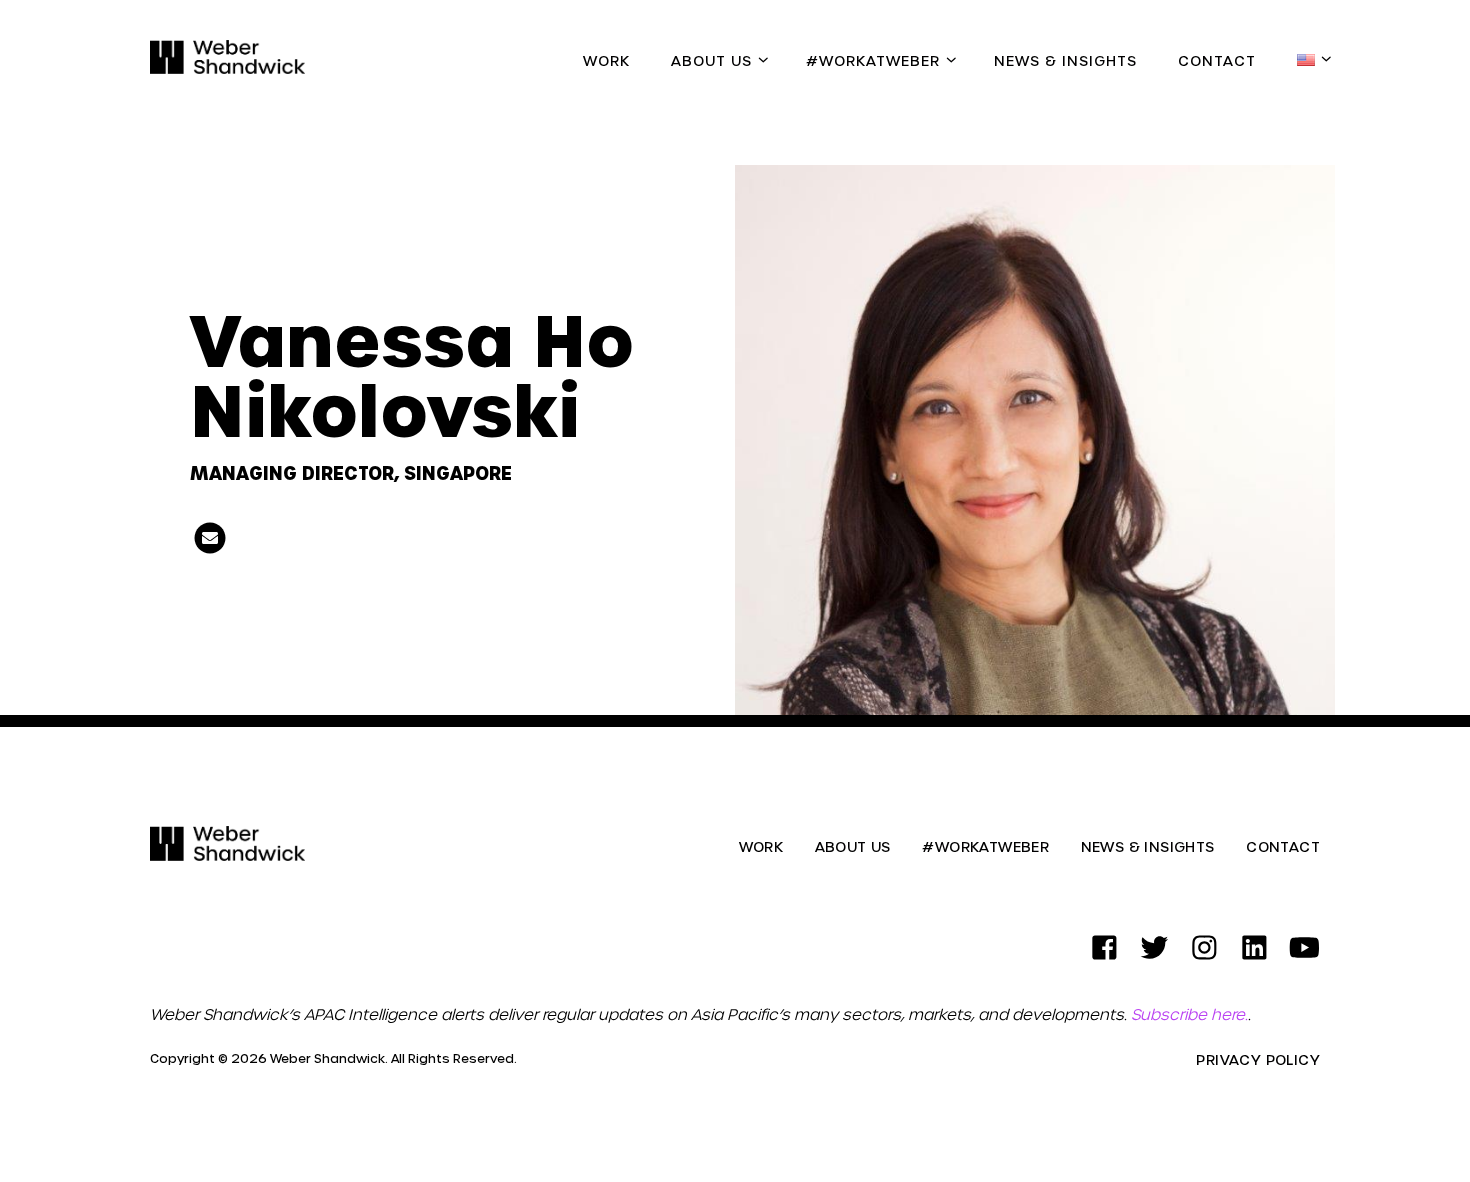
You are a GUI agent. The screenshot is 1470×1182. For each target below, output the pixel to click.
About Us (711, 60)
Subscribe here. (1189, 1014)
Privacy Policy (1258, 1060)
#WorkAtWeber (873, 60)
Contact (1217, 60)
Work (606, 60)
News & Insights (1065, 60)
